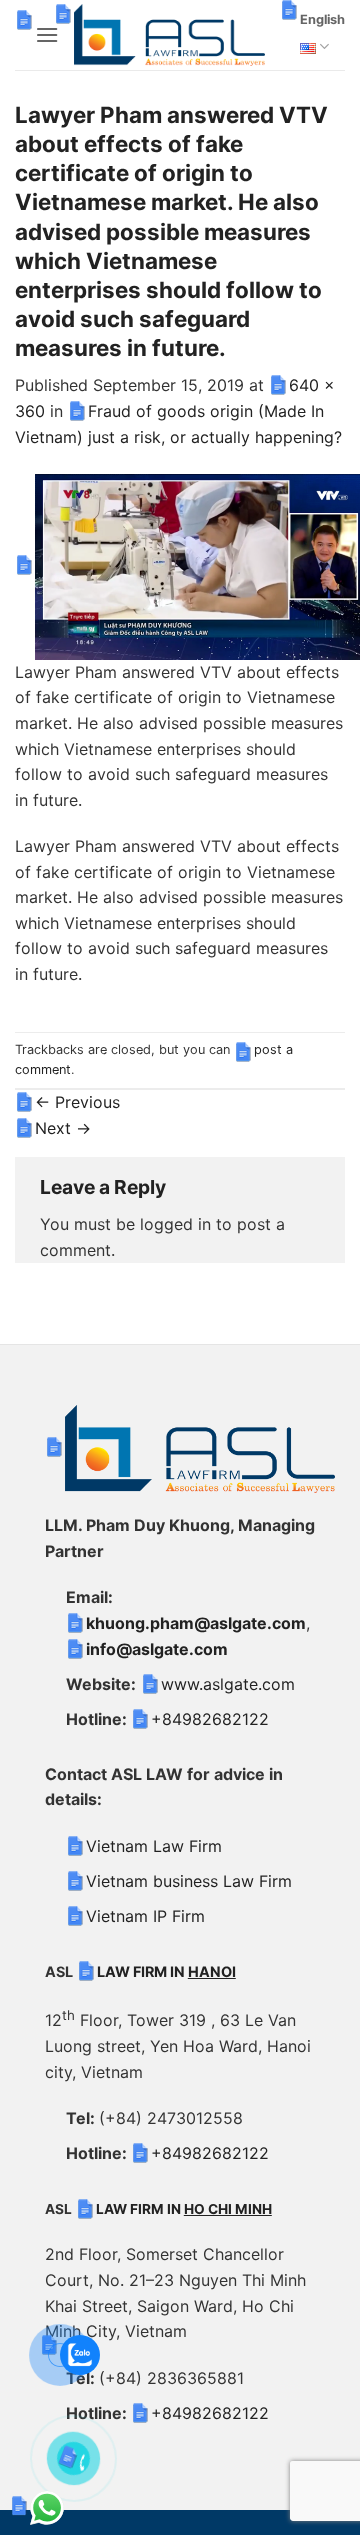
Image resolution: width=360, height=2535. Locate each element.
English (322, 19)
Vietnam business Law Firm (189, 1881)
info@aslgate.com (157, 1649)
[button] (47, 34)
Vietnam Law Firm (154, 1846)
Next (63, 1128)
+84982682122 (210, 1719)
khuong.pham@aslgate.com (196, 1623)
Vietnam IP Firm (145, 1916)
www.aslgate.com (228, 1684)
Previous (77, 1102)
